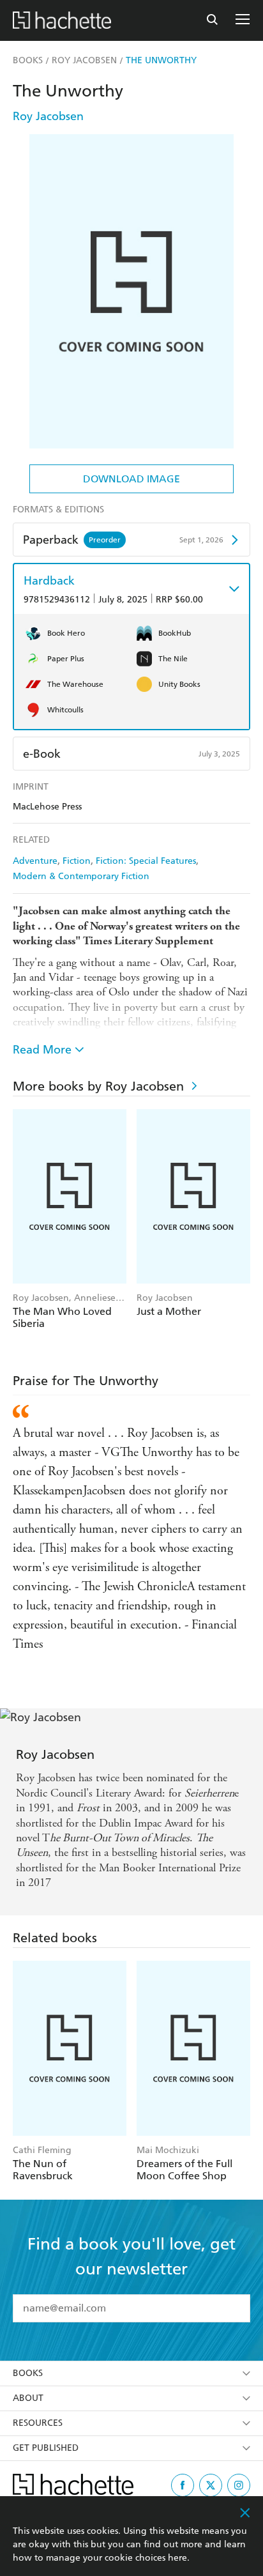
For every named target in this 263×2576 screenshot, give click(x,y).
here (177, 2558)
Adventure (35, 861)
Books (28, 2373)
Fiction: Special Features (146, 861)
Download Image (131, 479)
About (28, 2398)
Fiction (77, 861)
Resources (38, 2423)
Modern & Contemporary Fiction (81, 876)
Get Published (46, 2448)
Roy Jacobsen (48, 116)
